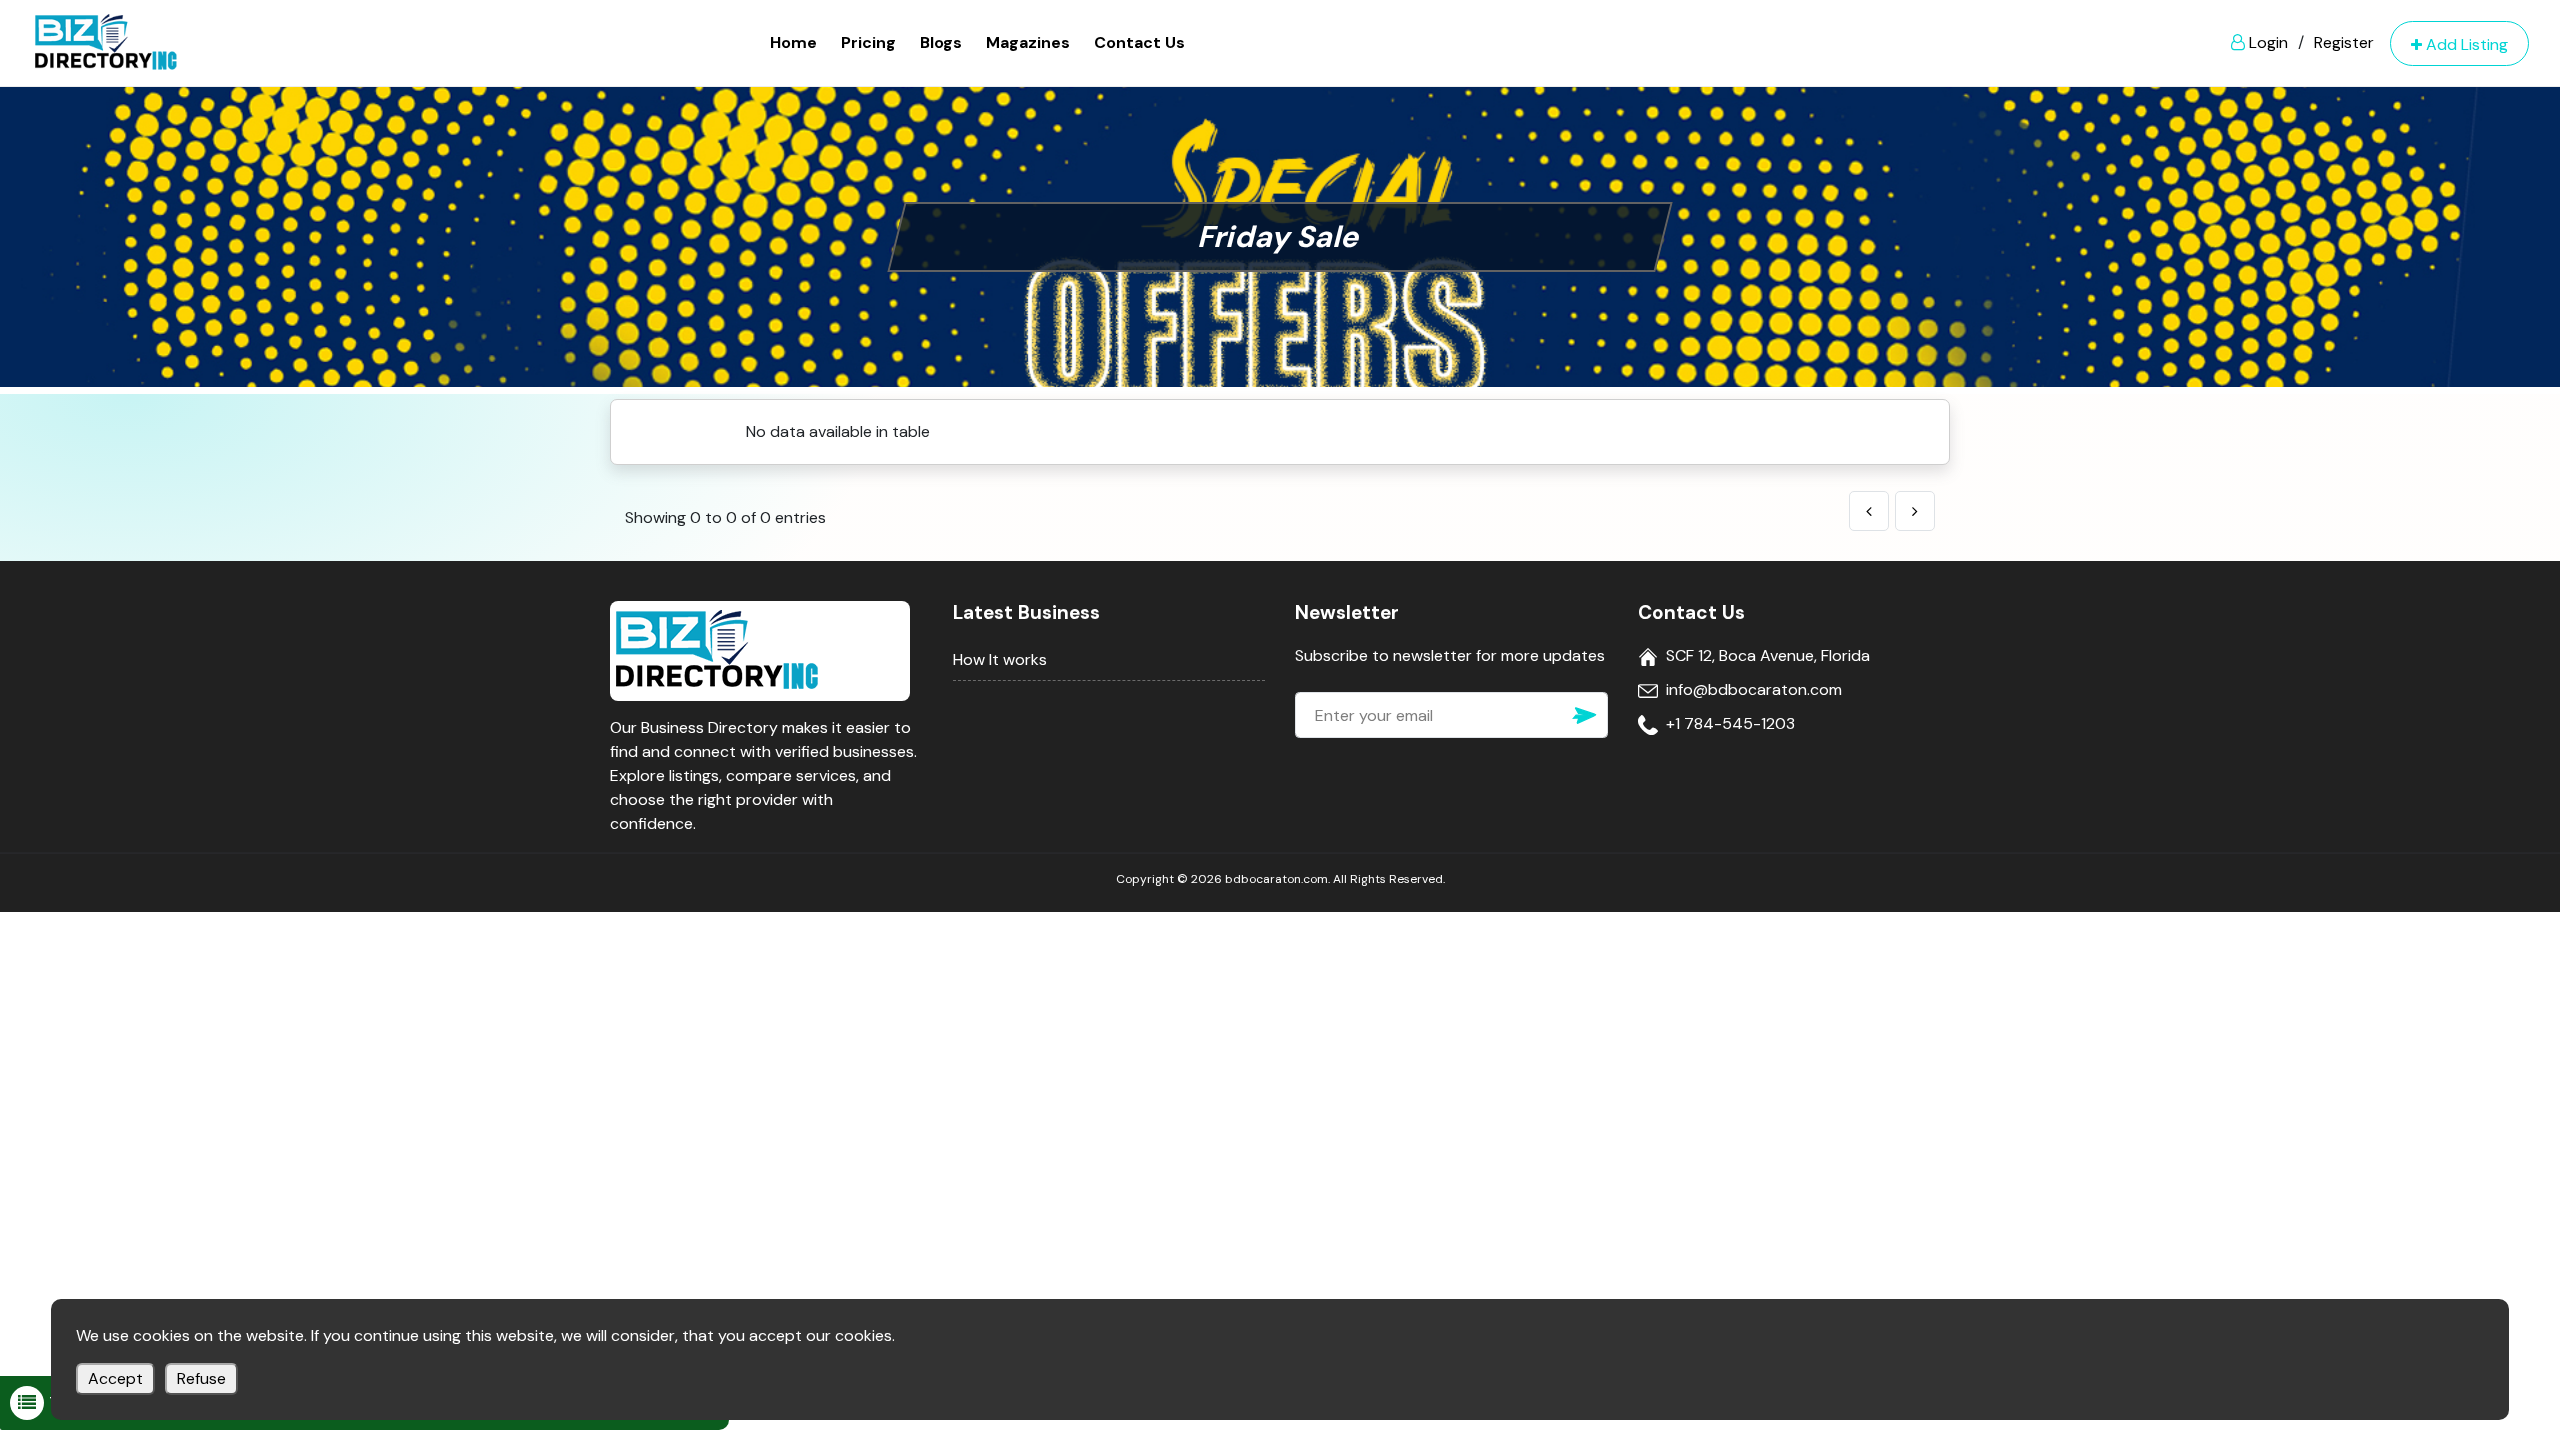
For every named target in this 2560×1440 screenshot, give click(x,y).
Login (2266, 42)
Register (2344, 42)
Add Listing (2465, 44)
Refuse (201, 1378)
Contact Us (1139, 42)
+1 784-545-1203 (1730, 723)
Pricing (868, 42)
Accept (115, 1378)
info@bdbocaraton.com (1754, 689)
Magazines (1028, 42)
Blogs (941, 42)
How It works (1000, 659)
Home (793, 42)
